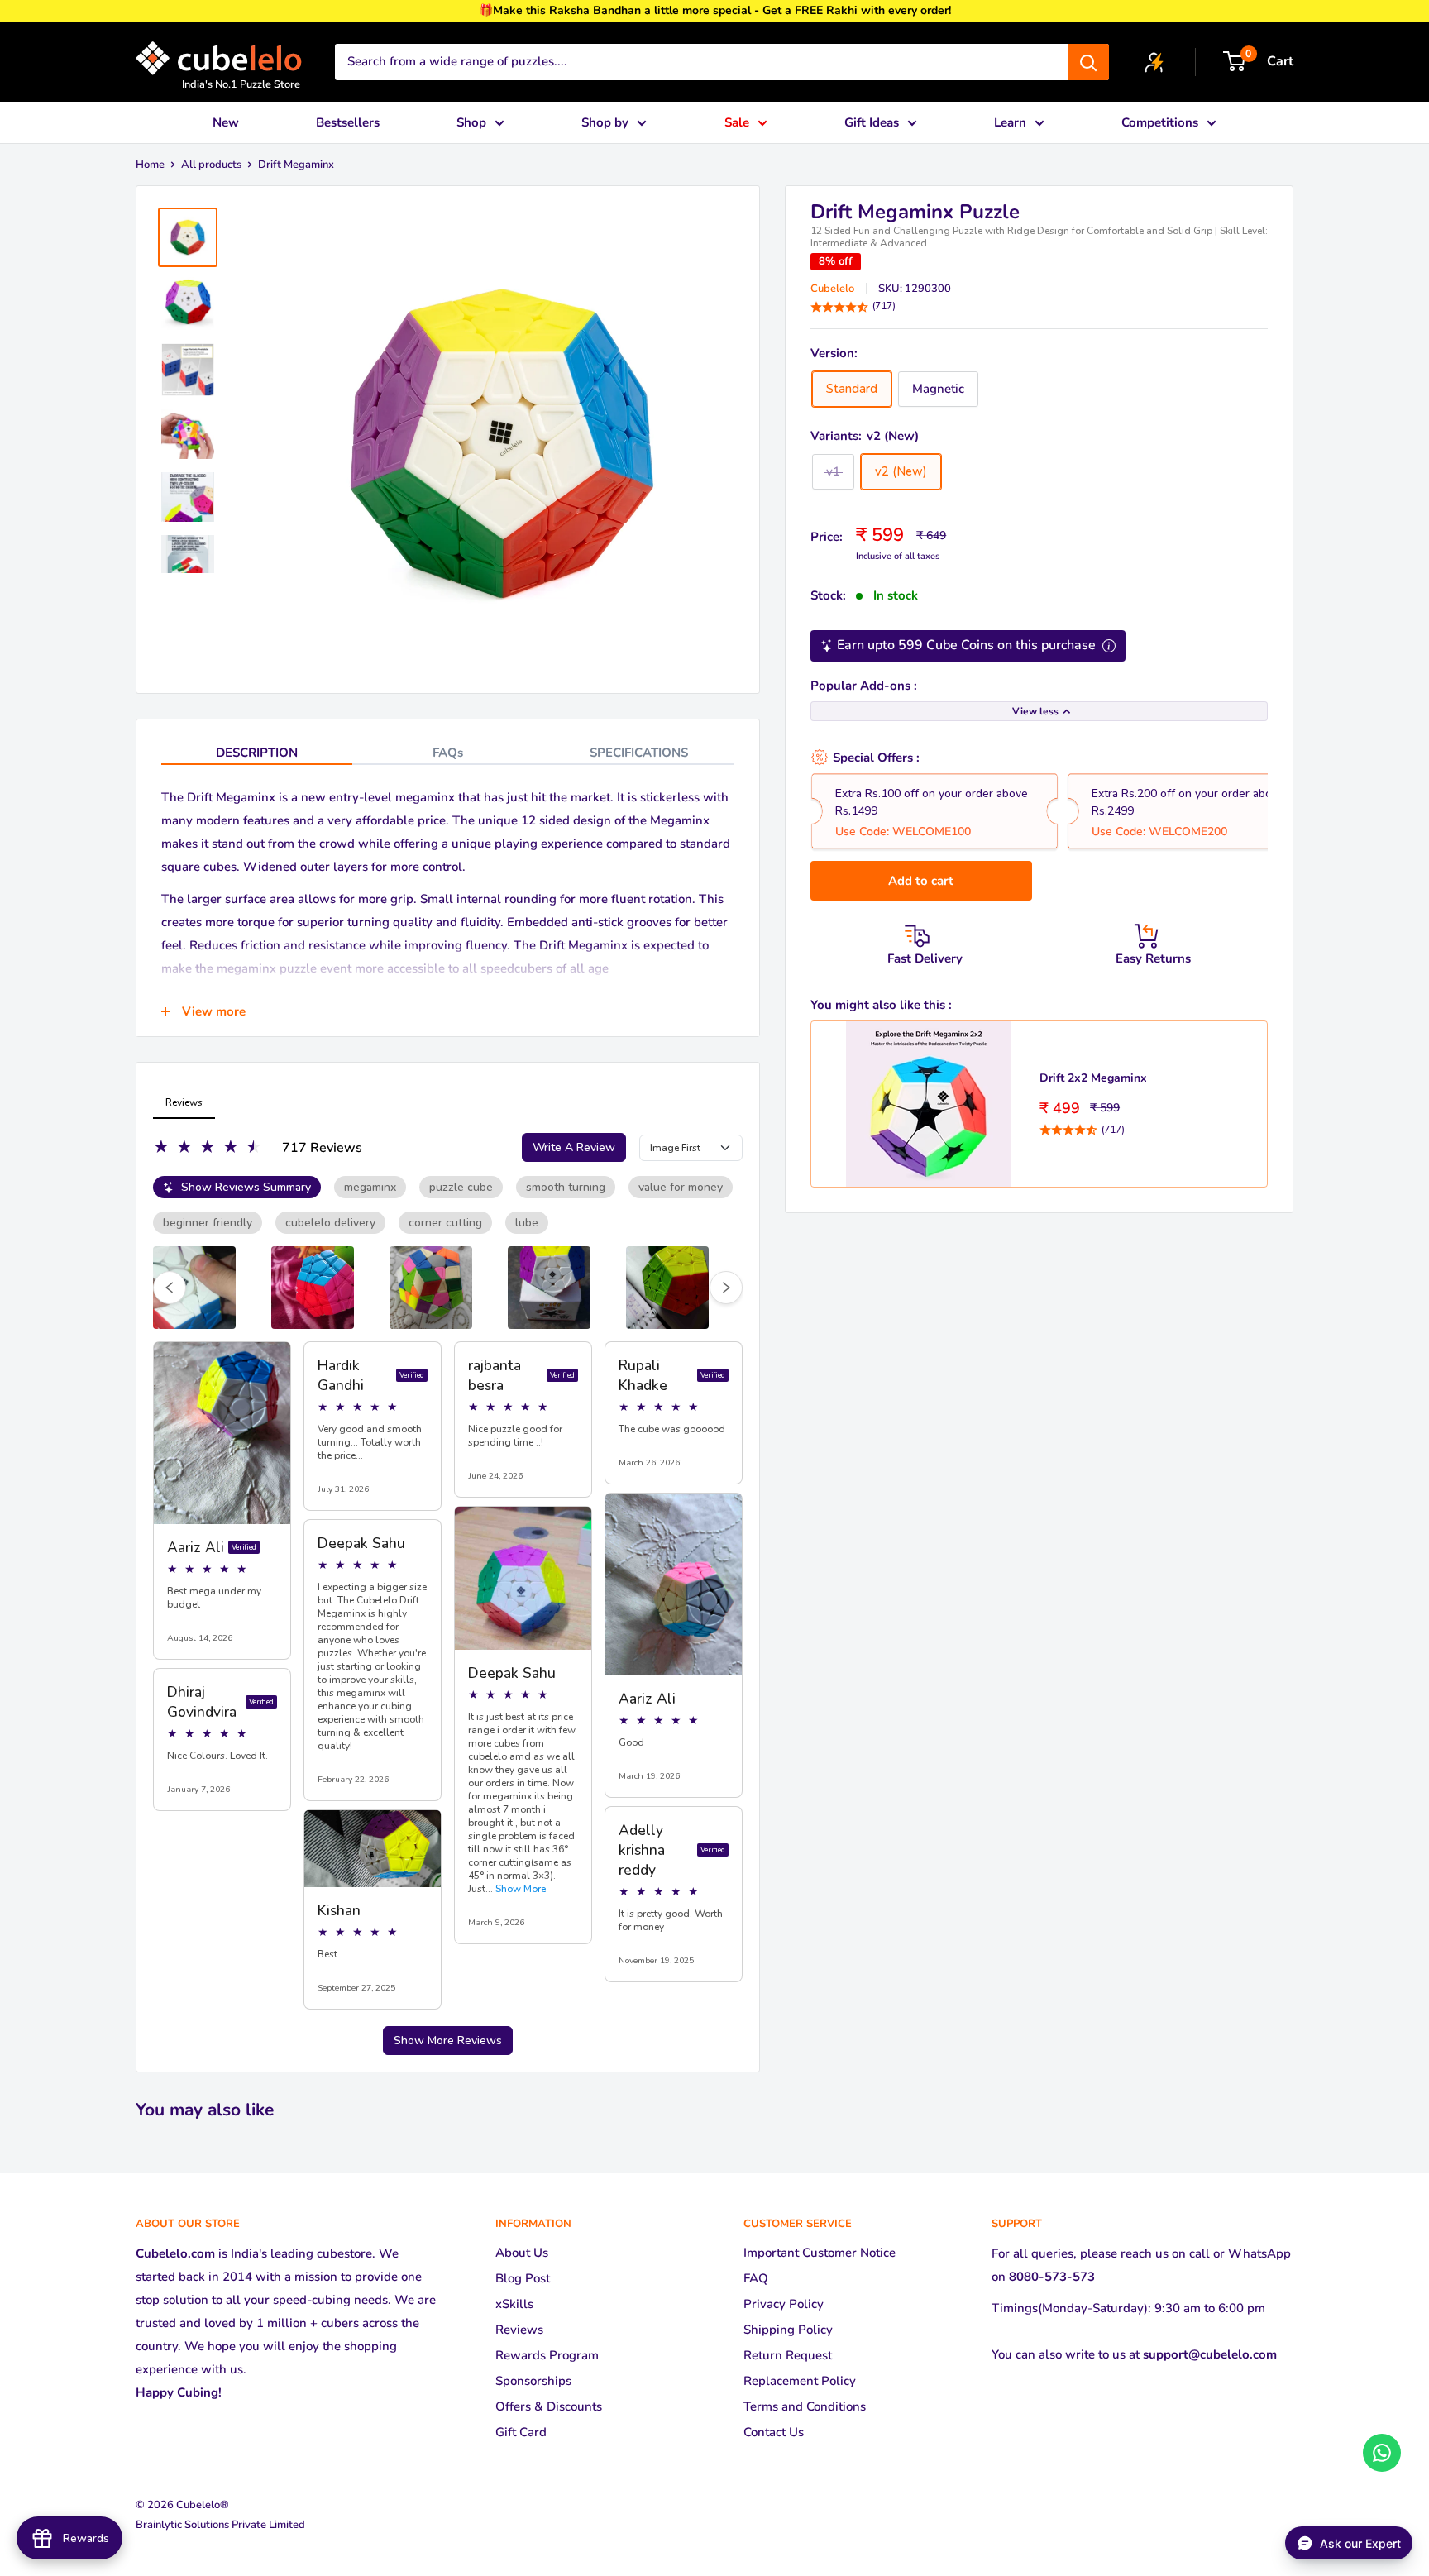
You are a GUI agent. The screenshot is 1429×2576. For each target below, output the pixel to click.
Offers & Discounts (549, 2406)
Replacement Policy (800, 2381)
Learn (1010, 122)
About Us (522, 2253)
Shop (471, 122)
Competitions (1160, 122)
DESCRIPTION (257, 753)
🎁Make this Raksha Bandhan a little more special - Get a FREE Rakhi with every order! (715, 10)
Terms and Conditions (805, 2406)
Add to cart (921, 881)
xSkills (514, 2304)
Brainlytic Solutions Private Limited (220, 2525)
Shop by (605, 122)
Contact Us (774, 2432)
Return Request (788, 2355)
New (226, 122)
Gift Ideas (872, 122)
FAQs (448, 753)
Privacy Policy (784, 2304)
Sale (737, 122)
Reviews (519, 2330)
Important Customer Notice (820, 2253)
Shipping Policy (788, 2330)
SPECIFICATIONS (639, 753)
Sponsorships (533, 2381)
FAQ (756, 2278)
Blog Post (523, 2278)
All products (211, 165)
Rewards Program (547, 2355)
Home (150, 165)
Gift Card (521, 2432)
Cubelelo (832, 289)
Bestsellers (348, 122)
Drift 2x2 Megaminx (1093, 1078)
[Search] (1088, 62)
